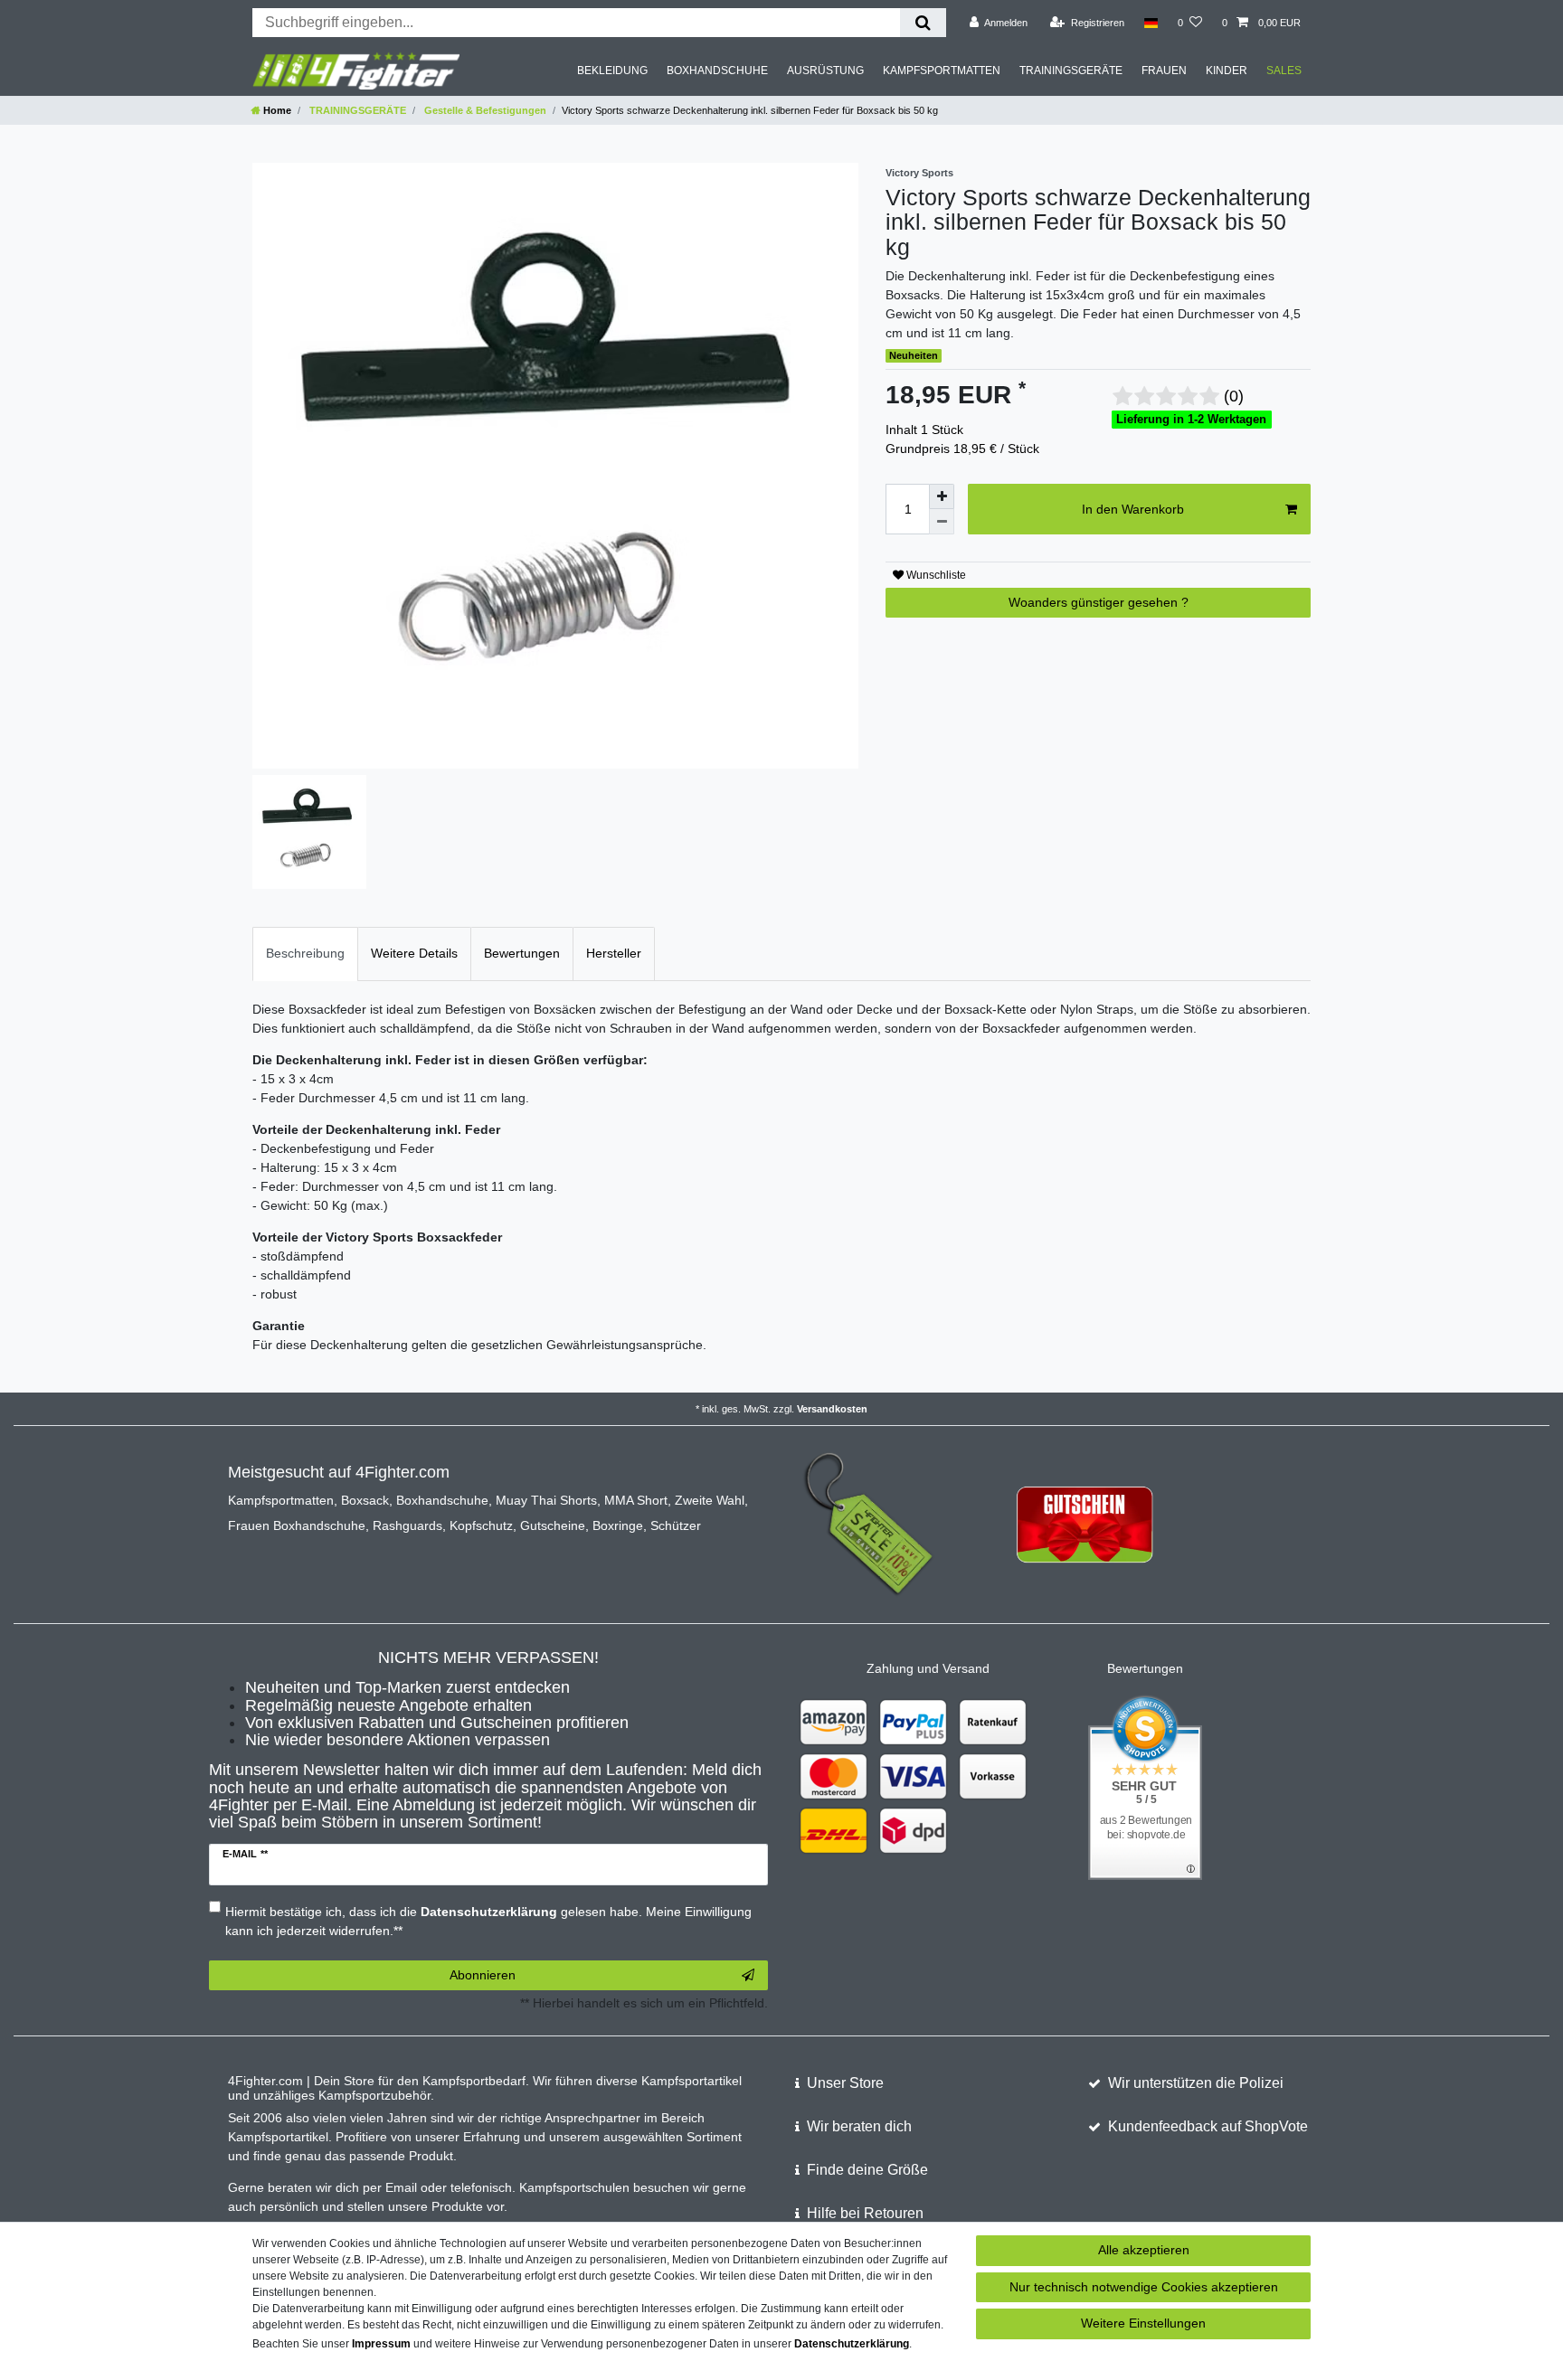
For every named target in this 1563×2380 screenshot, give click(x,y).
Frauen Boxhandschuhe (297, 1525)
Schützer (676, 1525)
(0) (1234, 396)
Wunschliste (935, 575)
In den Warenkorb (1133, 509)
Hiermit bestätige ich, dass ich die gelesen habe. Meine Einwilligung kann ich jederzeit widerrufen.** (488, 1921)
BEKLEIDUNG (612, 71)
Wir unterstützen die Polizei (1196, 2083)
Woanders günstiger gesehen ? (1099, 602)
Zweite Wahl (710, 1500)
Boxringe (618, 1525)
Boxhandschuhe (442, 1500)
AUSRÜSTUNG (825, 71)
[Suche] (923, 23)
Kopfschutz (481, 1525)
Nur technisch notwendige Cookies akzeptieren (1144, 2287)
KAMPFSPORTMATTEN (942, 71)
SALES (1284, 71)
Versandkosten (832, 1409)
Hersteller (614, 953)
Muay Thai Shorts (546, 1500)
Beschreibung (305, 953)
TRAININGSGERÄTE (1071, 71)
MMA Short (636, 1500)
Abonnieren (483, 1975)
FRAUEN (1164, 71)
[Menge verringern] (942, 522)
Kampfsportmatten (281, 1500)
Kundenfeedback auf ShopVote (1208, 2126)
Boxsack (365, 1500)
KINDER (1227, 71)
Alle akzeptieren (1144, 2250)
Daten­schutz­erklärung (852, 2344)
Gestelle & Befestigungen (484, 110)
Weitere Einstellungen (1143, 2323)
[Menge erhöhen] (942, 496)
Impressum (381, 2344)
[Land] (1151, 23)
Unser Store (845, 2083)
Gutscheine (553, 1525)
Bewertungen (522, 953)
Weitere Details (414, 953)
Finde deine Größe (867, 2170)
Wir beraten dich (859, 2126)
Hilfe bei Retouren (865, 2213)
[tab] (305, 954)
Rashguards (407, 1525)
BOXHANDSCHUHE (717, 71)
